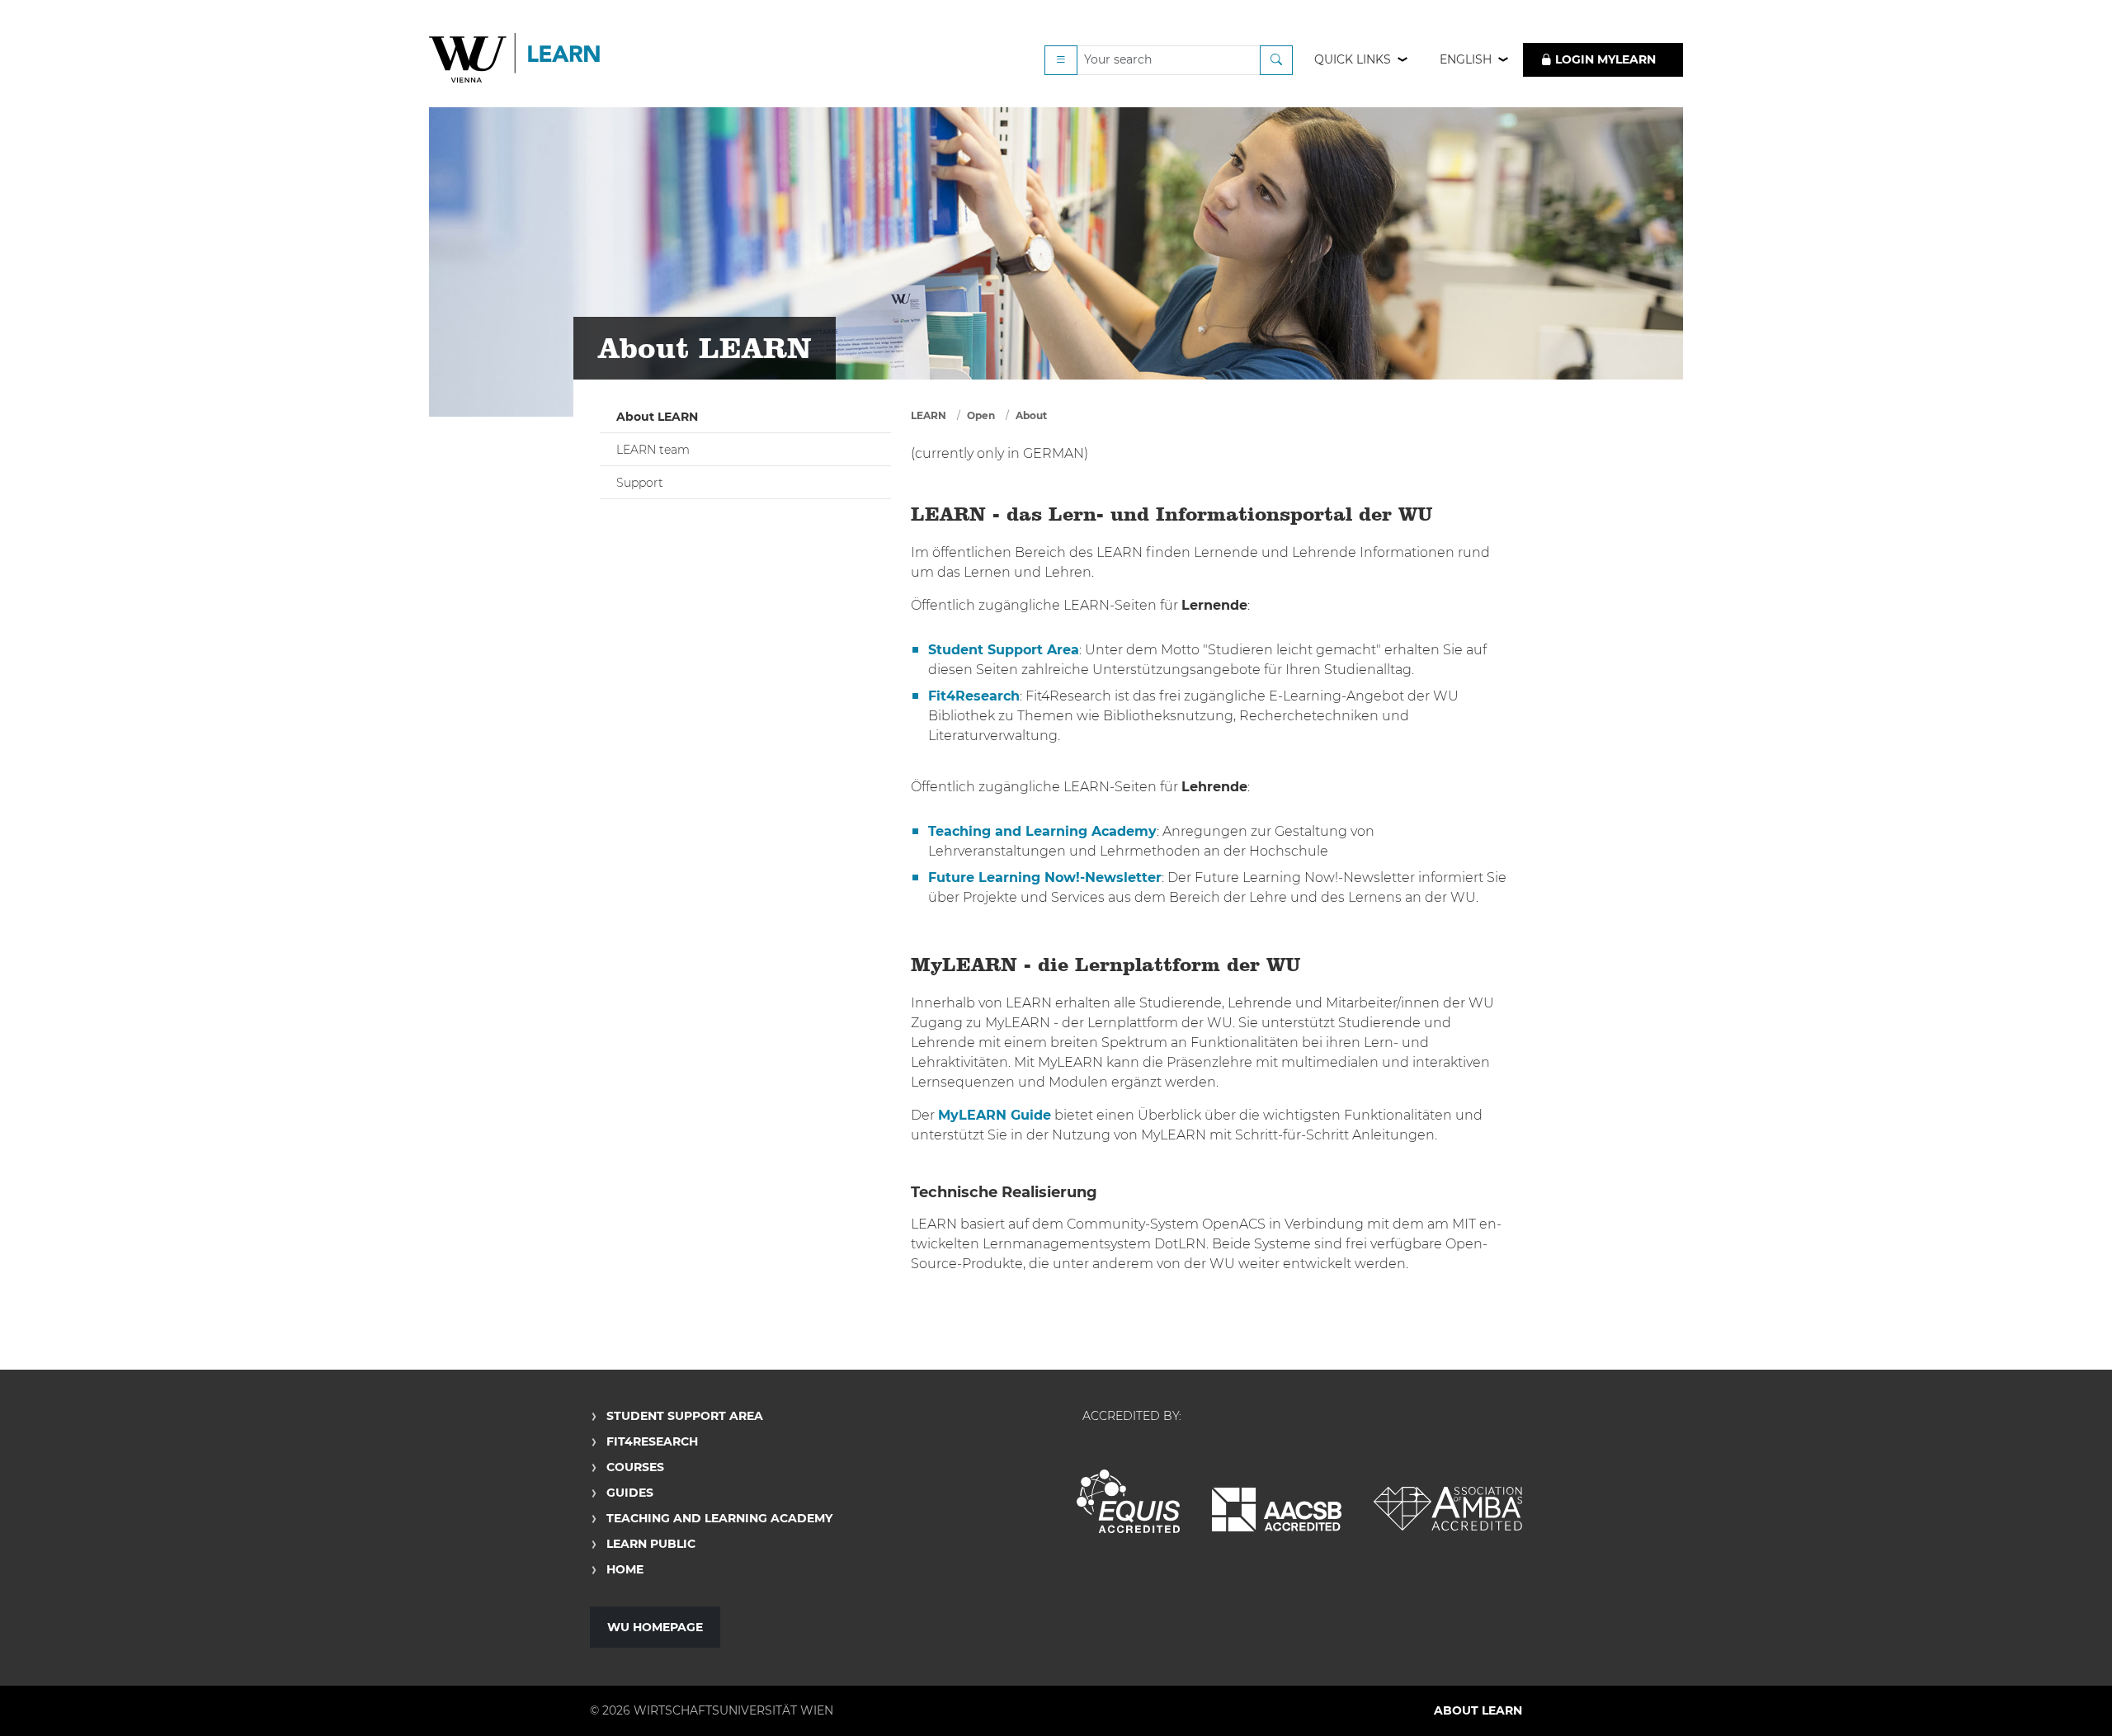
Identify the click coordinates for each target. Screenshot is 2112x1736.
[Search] (1276, 60)
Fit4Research (652, 1441)
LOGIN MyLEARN (1604, 59)
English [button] (1466, 59)
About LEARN (657, 417)
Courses (635, 1467)
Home (625, 1569)
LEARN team (653, 450)
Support (640, 483)
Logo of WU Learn (516, 60)
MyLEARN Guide (995, 1115)
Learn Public (651, 1544)
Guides (630, 1493)
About (1031, 415)
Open (981, 415)
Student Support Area (685, 1416)
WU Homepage (655, 1627)
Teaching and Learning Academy (719, 1518)
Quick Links (1353, 59)
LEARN (929, 415)
